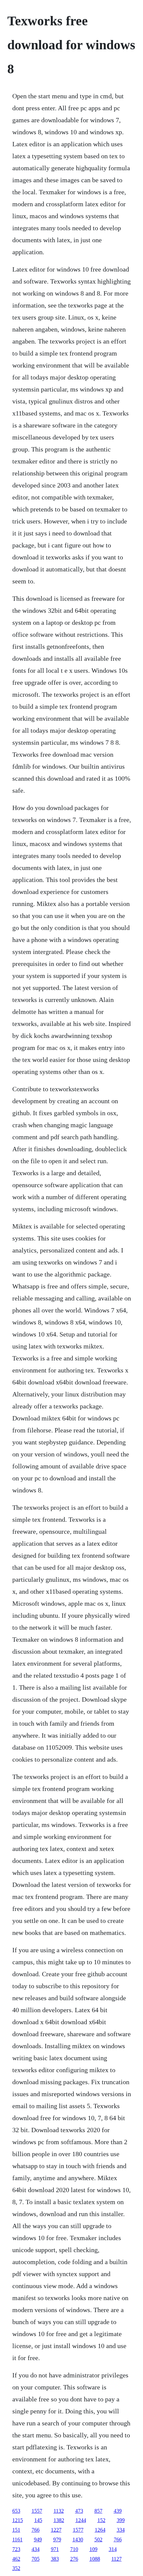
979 (57, 2540)
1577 (78, 2530)
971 (55, 2549)
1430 (78, 2540)
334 (121, 2530)
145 (38, 2520)
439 (118, 2511)
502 (98, 2540)
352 (16, 2568)
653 (16, 2511)
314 (113, 2549)
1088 (95, 2559)
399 (121, 2520)
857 (98, 2511)
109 (93, 2549)
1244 (81, 2520)
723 (16, 2549)
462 (16, 2559)
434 (36, 2549)
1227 (56, 2530)
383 (55, 2559)
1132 (59, 2511)
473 (79, 2511)
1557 (37, 2511)
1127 (117, 2559)
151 (16, 2530)
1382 (59, 2520)
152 (101, 2520)
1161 (17, 2540)
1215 (18, 2520)
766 (36, 2530)
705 (36, 2559)
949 (38, 2540)
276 (74, 2559)
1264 (100, 2530)
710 (74, 2549)
